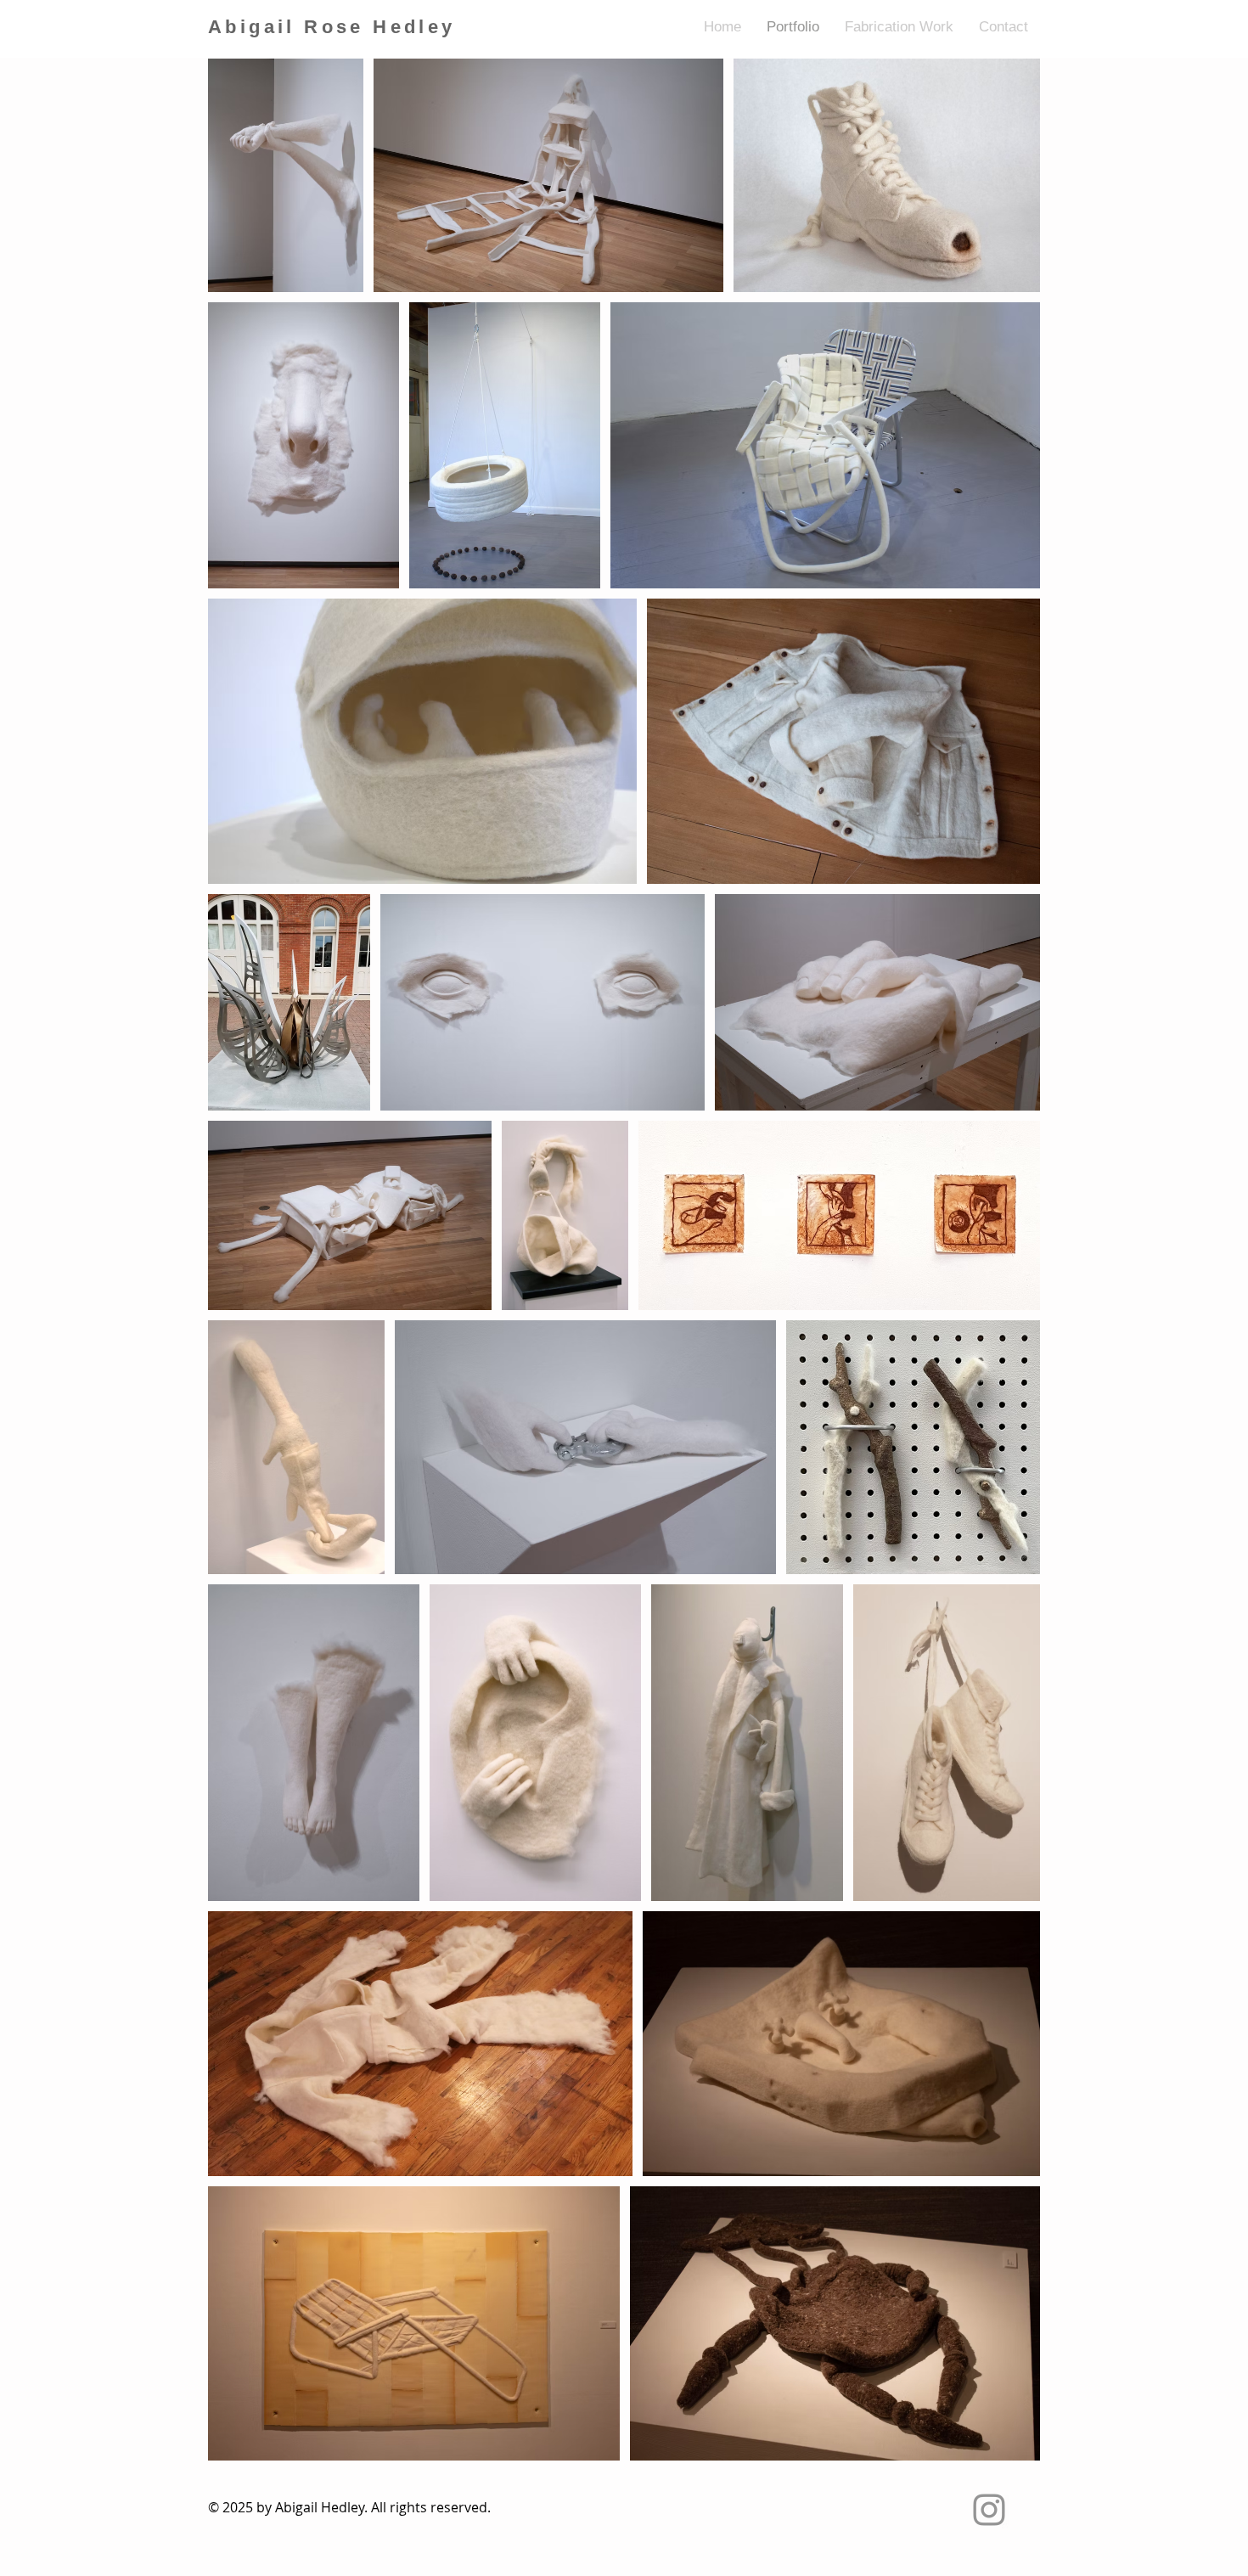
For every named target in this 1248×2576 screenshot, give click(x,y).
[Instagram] (989, 2510)
